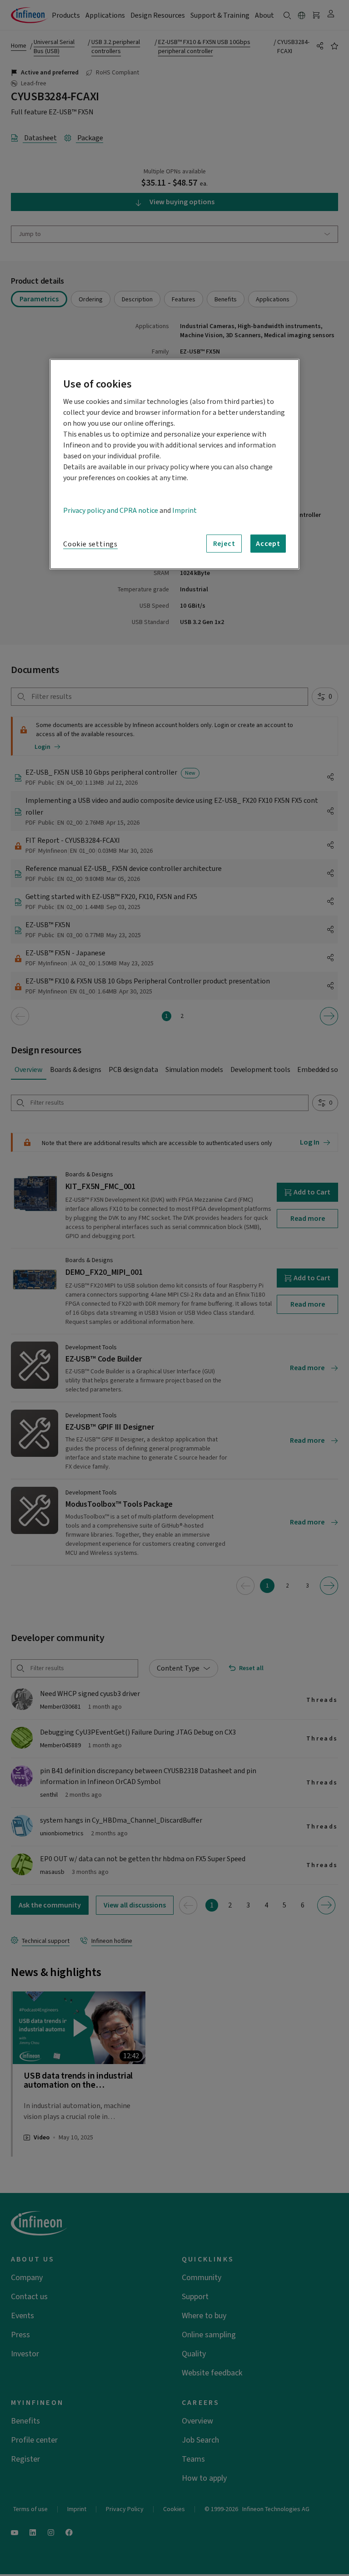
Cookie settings (90, 544)
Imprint (184, 511)
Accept (268, 544)
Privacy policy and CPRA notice (111, 511)
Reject (224, 544)
